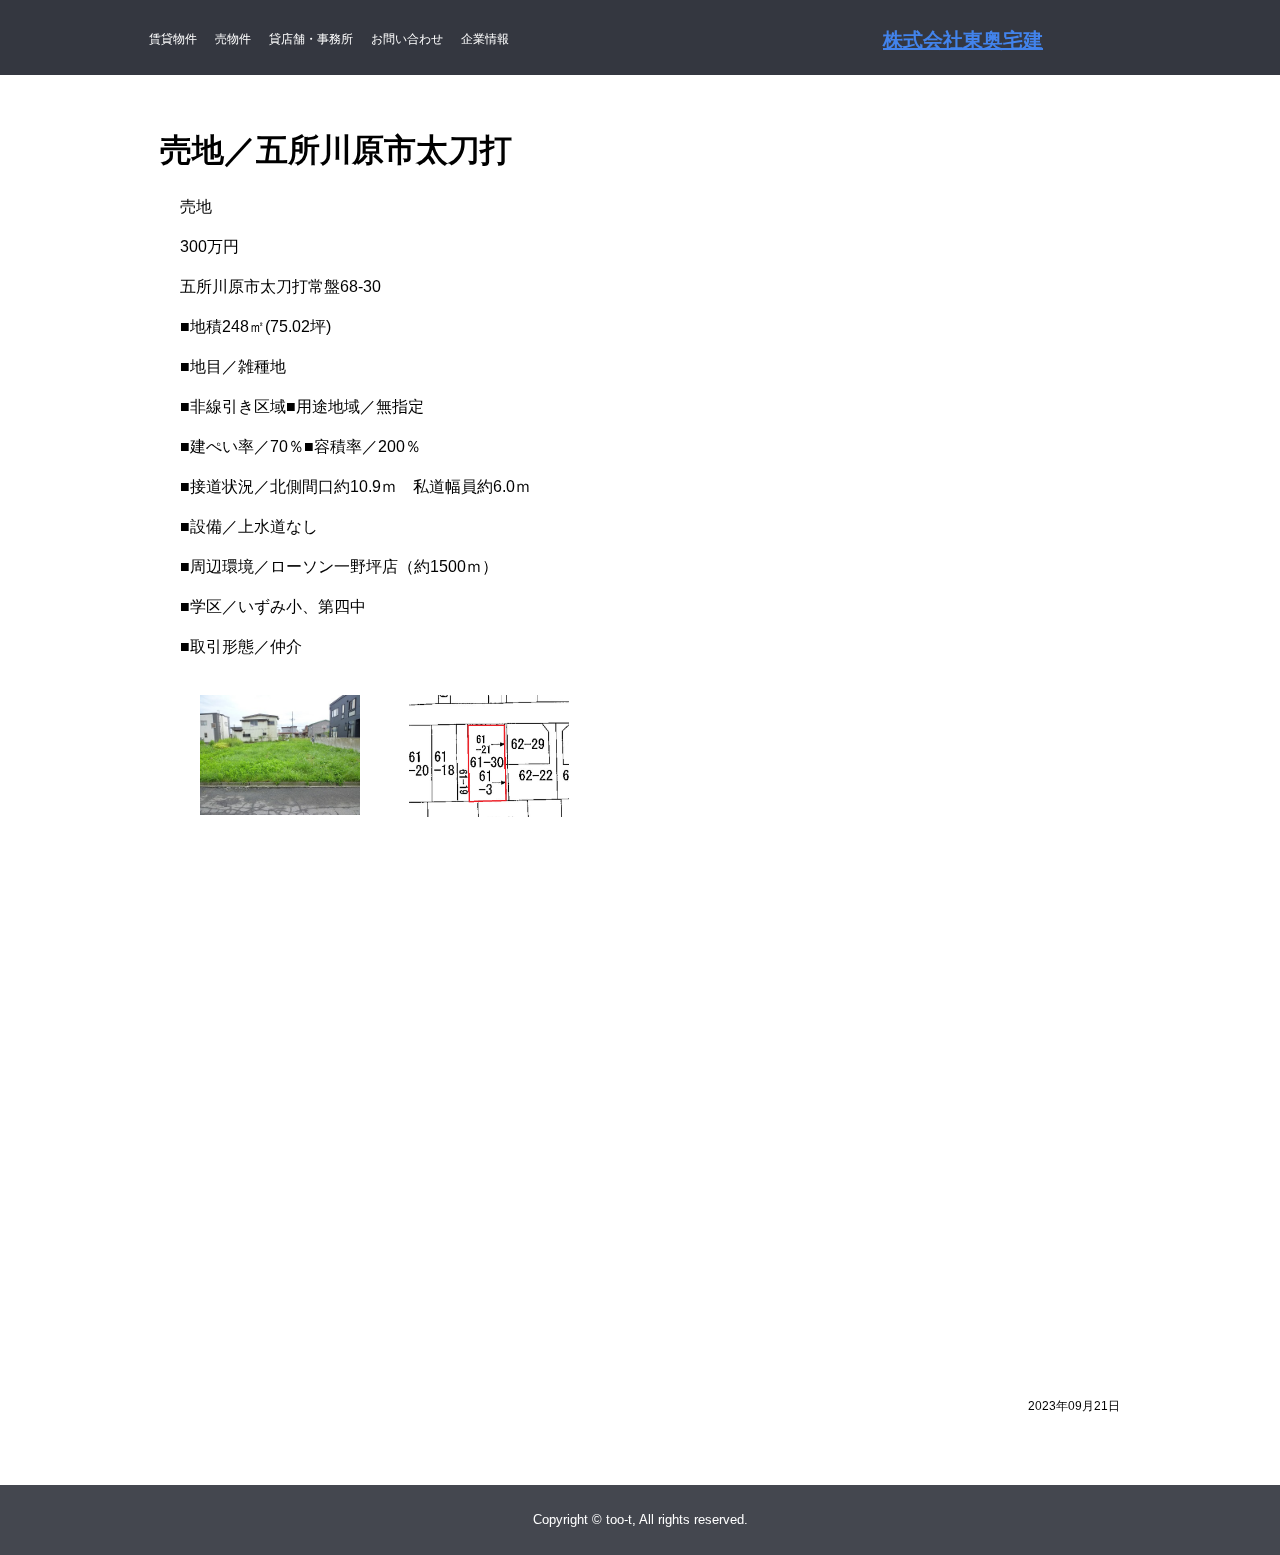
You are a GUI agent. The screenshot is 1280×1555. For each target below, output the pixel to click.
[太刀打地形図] (489, 706)
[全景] (280, 706)
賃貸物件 (173, 39)
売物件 (233, 39)
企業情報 (485, 39)
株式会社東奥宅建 (963, 40)
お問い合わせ (407, 39)
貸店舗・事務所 (311, 39)
